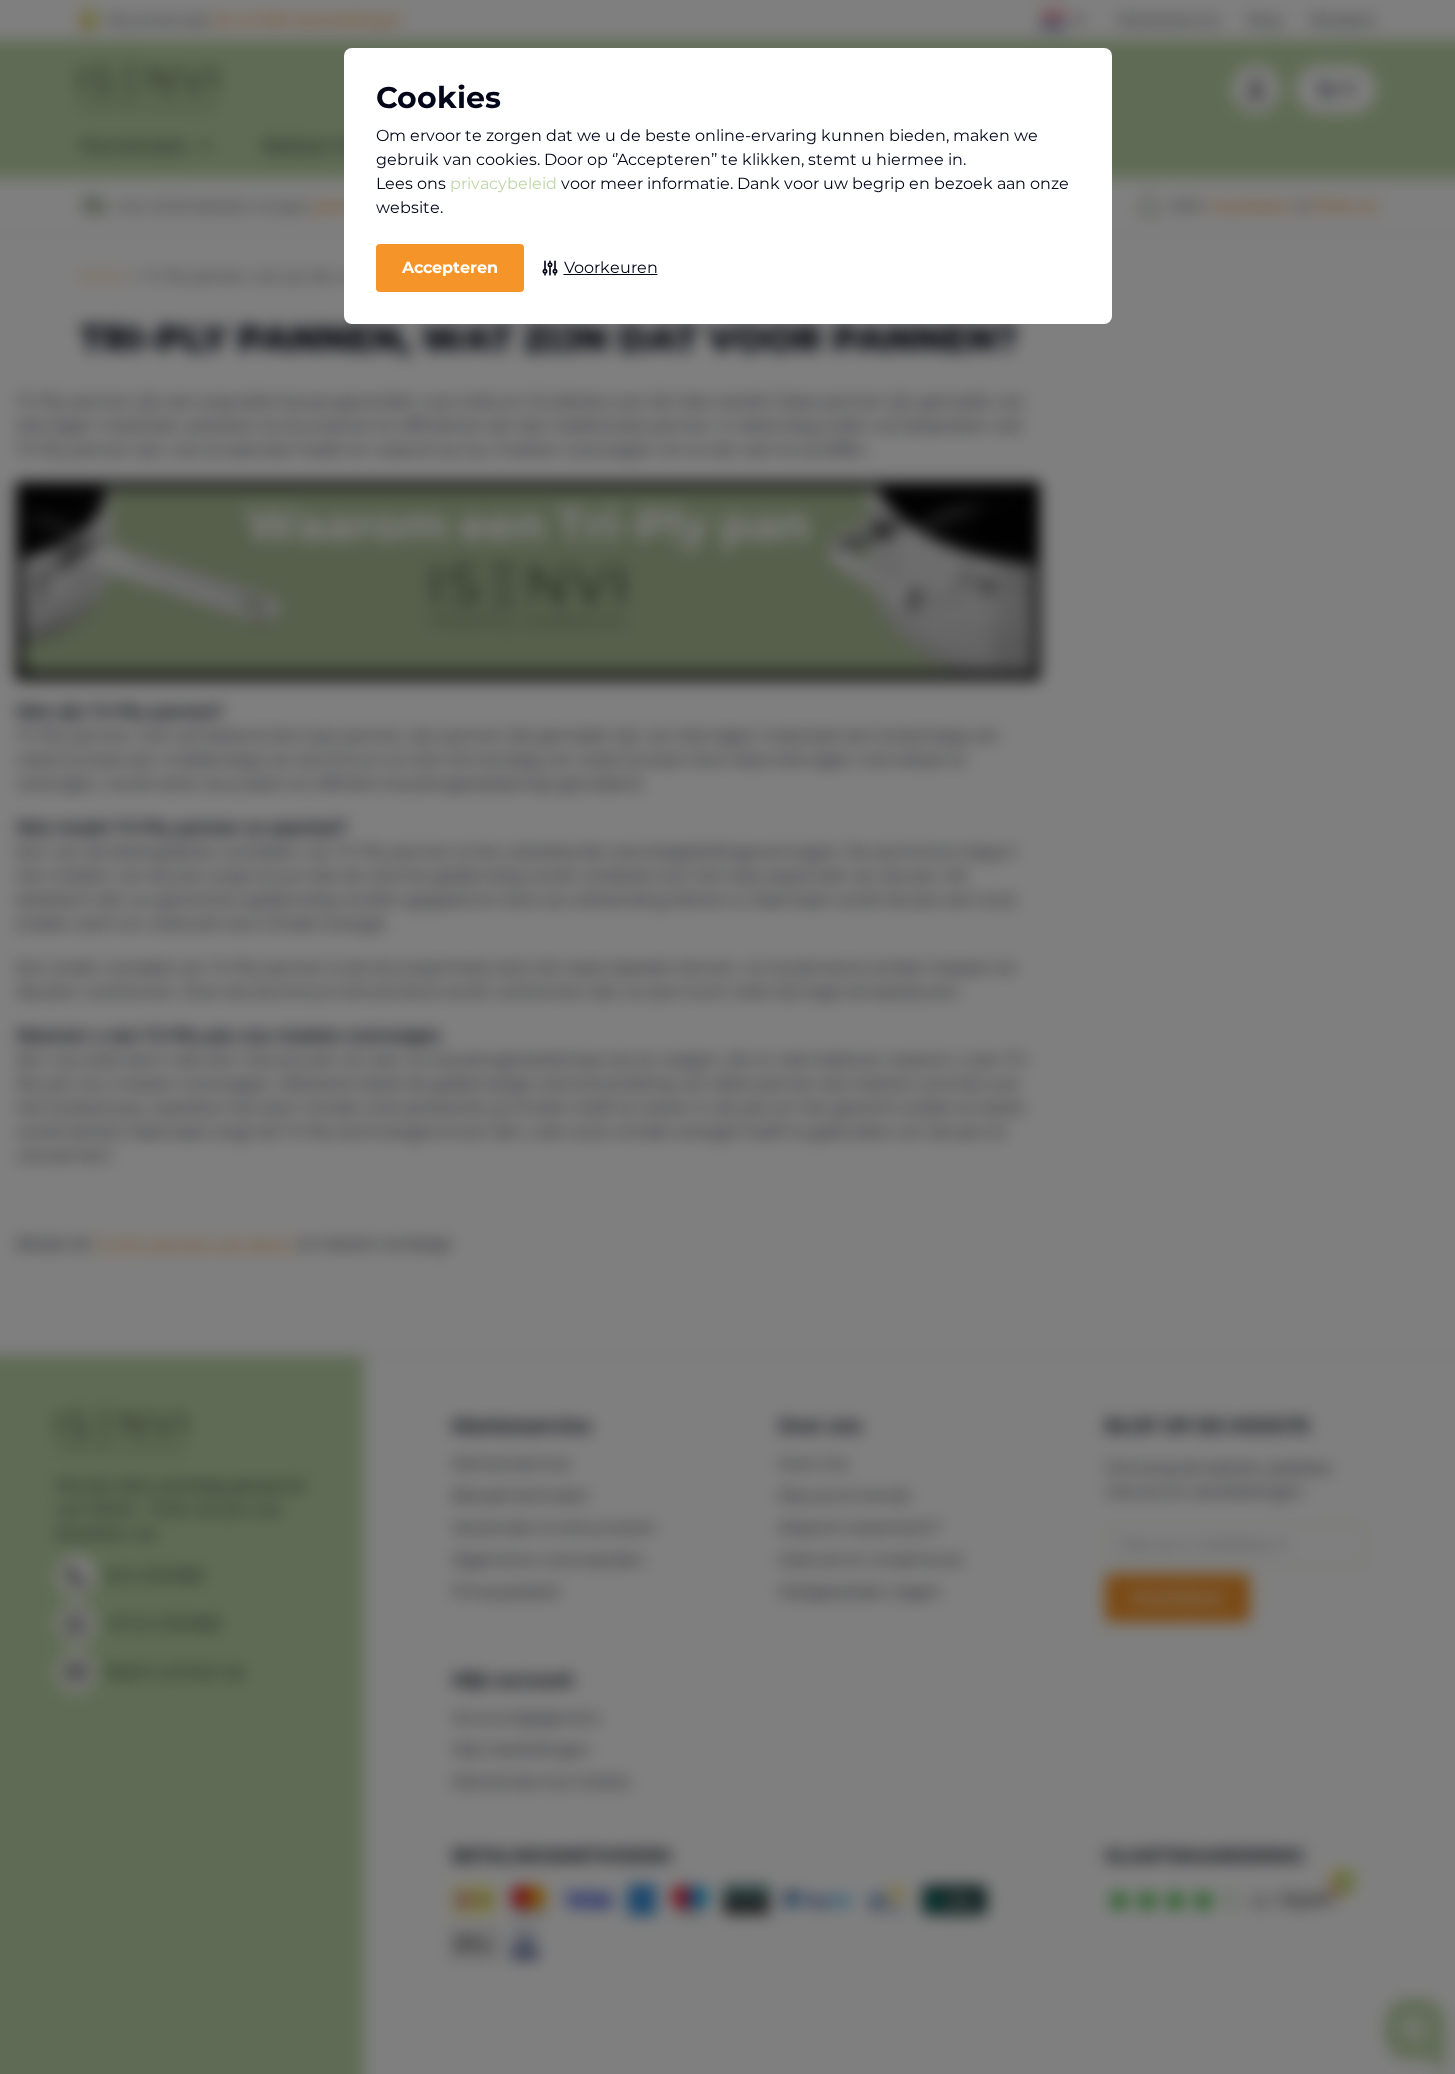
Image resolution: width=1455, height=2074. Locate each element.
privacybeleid (503, 183)
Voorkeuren (611, 267)
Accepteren (450, 267)
